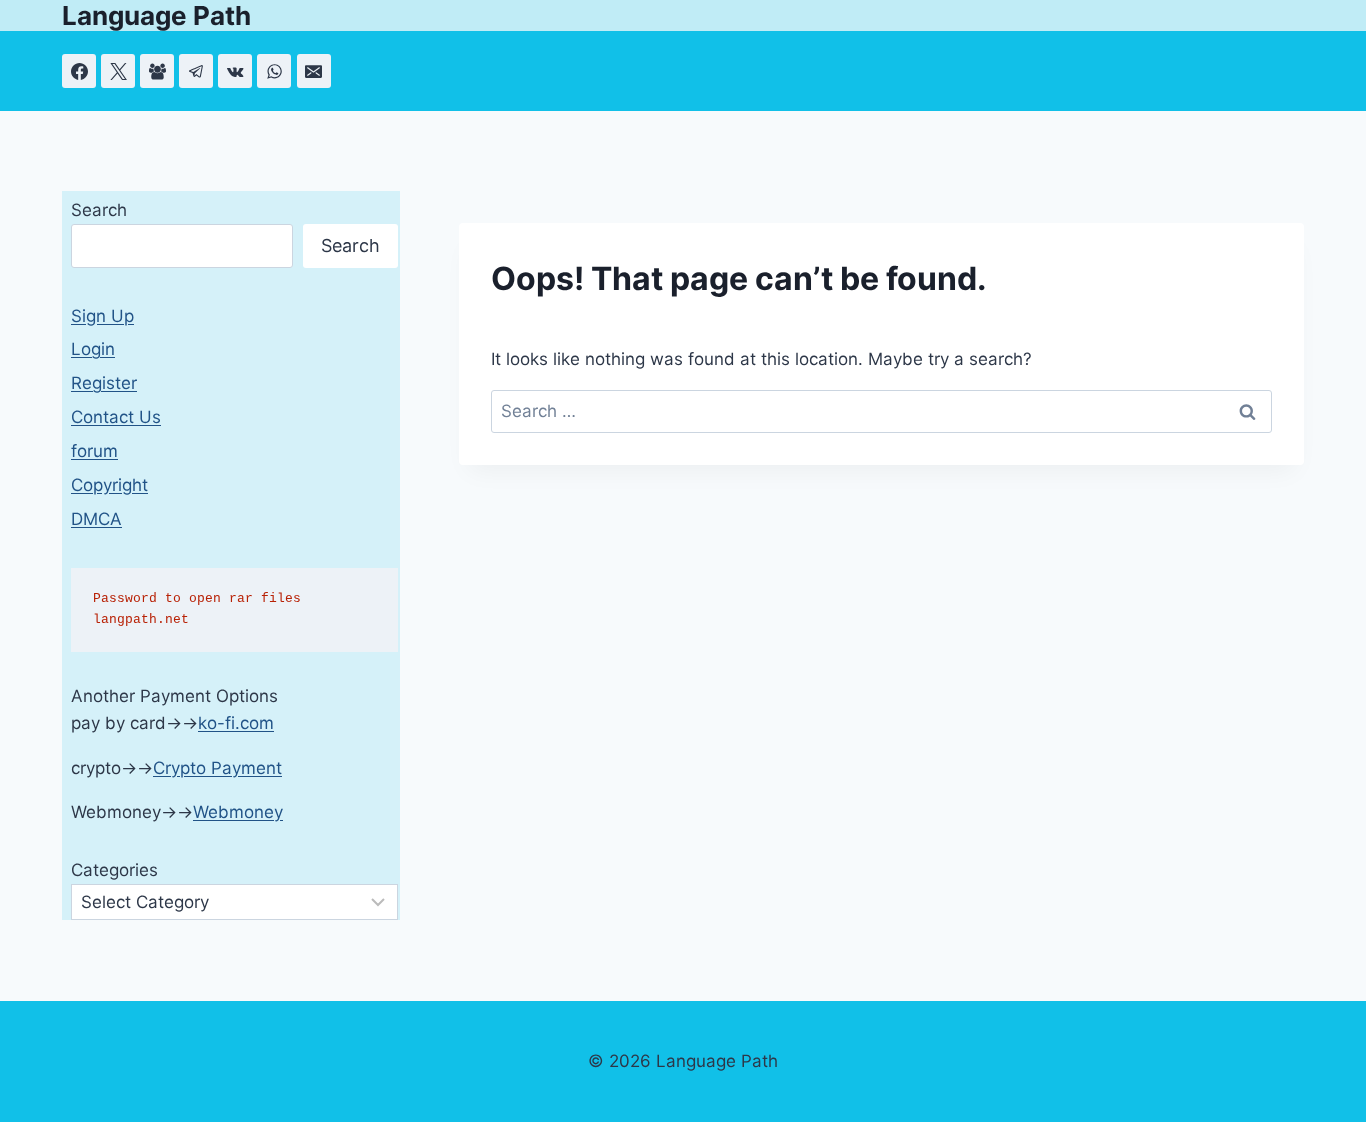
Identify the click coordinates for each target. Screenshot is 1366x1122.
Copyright (109, 485)
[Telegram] (196, 71)
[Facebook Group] (157, 71)
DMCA (96, 519)
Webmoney (238, 812)
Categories (114, 870)
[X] (118, 71)
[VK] (235, 71)
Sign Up (102, 316)
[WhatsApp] (274, 71)
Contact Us (116, 417)
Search (99, 210)
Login (93, 349)
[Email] (314, 71)
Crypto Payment (217, 768)
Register (104, 383)
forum (94, 451)
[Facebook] (79, 71)
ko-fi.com (236, 723)
